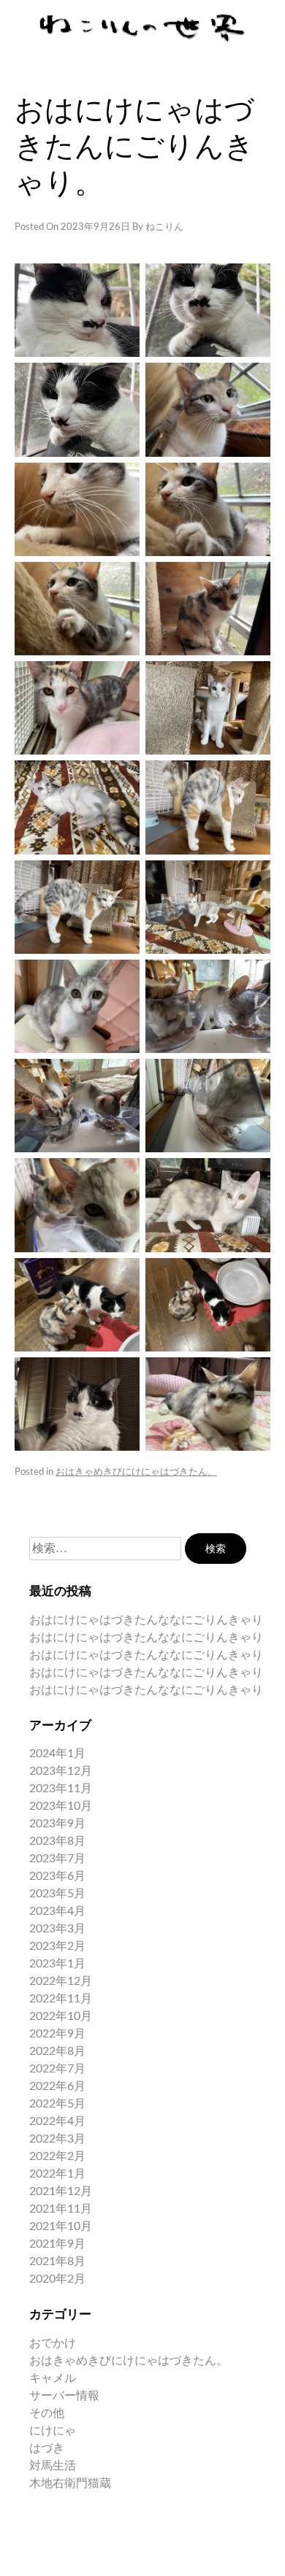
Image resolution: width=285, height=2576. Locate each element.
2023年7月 (57, 1859)
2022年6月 (57, 2086)
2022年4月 (57, 2121)
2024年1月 (57, 1754)
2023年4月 (57, 1911)
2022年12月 (61, 1981)
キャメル (53, 2378)
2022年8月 (57, 2051)
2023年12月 (61, 1771)
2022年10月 (61, 2016)
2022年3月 (57, 2139)
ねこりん (164, 227)
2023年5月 (57, 1894)
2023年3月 (57, 1929)
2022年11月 (61, 1999)
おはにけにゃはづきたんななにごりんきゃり (146, 1620)
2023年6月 (57, 1876)
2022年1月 (57, 2174)
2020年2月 (57, 2279)
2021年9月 (57, 2244)
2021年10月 (61, 2226)
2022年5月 (57, 2104)
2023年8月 (57, 1841)
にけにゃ (53, 2431)
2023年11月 (61, 1789)
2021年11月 (61, 2209)
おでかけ (53, 2343)
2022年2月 (57, 2156)
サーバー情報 (64, 2396)
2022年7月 (57, 2069)
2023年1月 (57, 1964)
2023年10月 (61, 1806)
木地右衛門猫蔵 (70, 2483)
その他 (47, 2413)
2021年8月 (57, 2261)
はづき (47, 2448)
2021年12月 (61, 2191)
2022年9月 (57, 2034)
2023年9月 (57, 1824)
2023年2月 (57, 1946)
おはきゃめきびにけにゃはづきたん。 (136, 1472)
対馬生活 (53, 2466)
